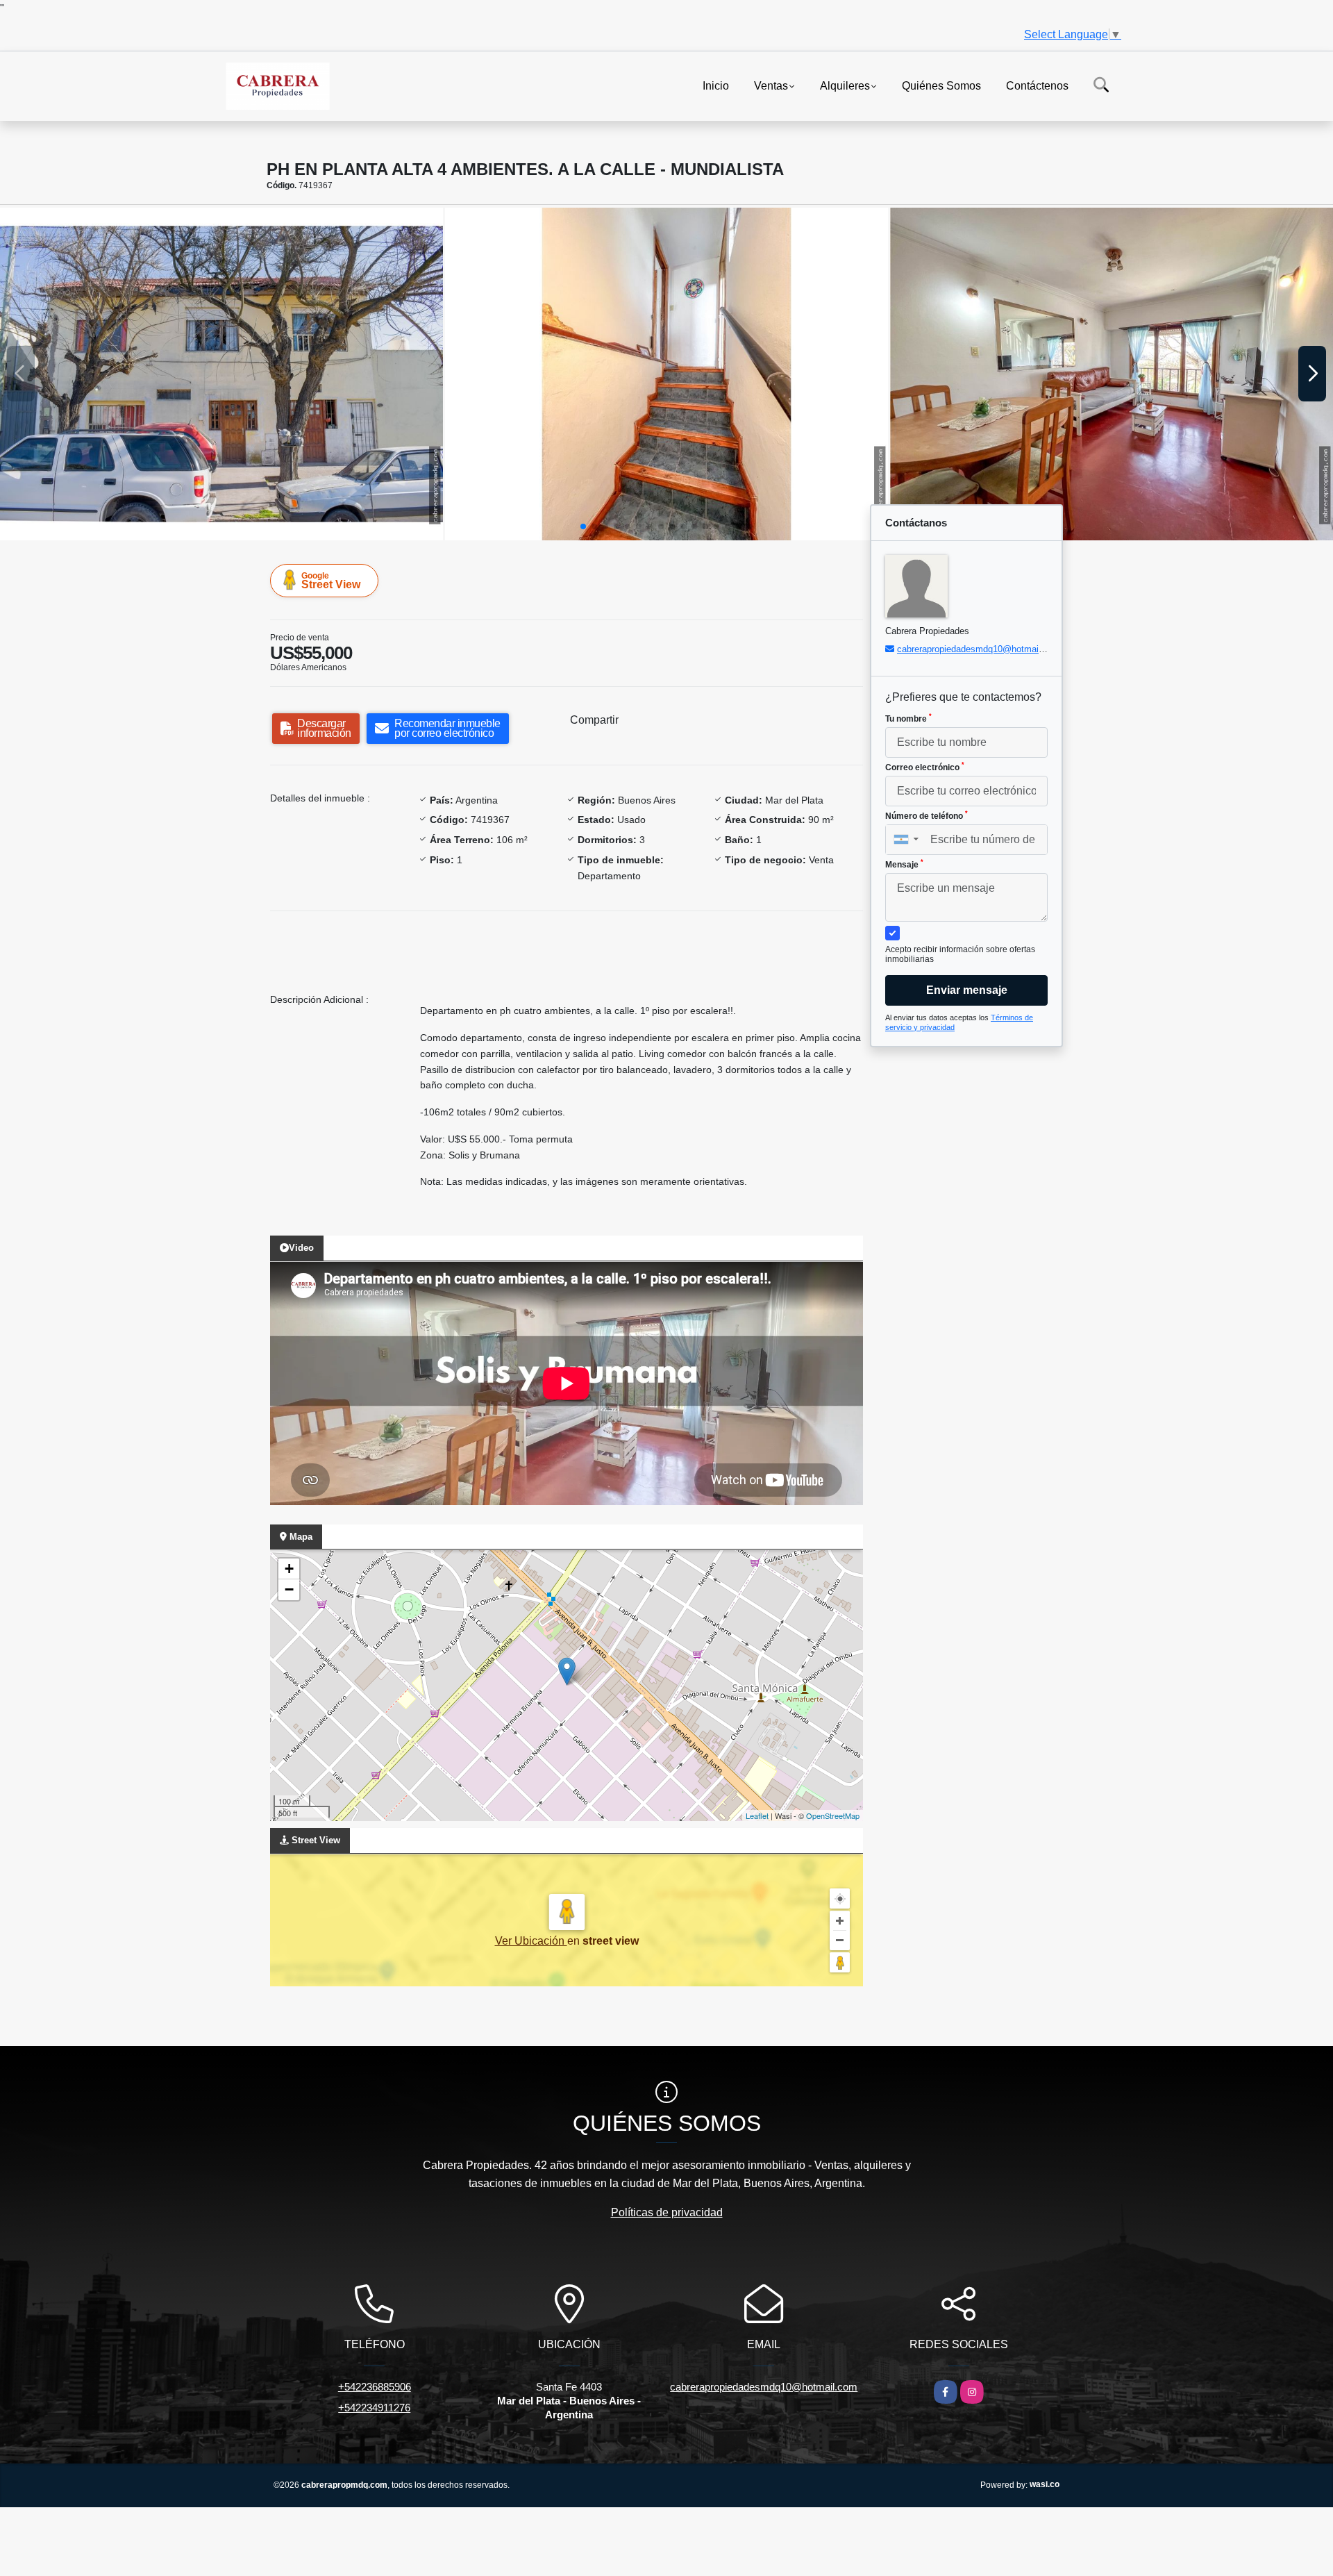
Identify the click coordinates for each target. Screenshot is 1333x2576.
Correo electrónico (925, 767)
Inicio (716, 85)
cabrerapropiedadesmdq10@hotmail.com (979, 649)
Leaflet (757, 1815)
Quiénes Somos (941, 85)
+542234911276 (374, 2408)
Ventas (771, 85)
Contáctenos (1037, 85)
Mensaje (904, 864)
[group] (221, 374)
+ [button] (289, 1569)
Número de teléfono (927, 815)
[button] (583, 526)
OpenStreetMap (833, 1815)
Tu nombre (908, 718)
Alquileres (845, 85)
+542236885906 (375, 2387)
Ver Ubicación (531, 1941)
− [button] (289, 1589)
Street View (331, 581)
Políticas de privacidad (667, 2212)
